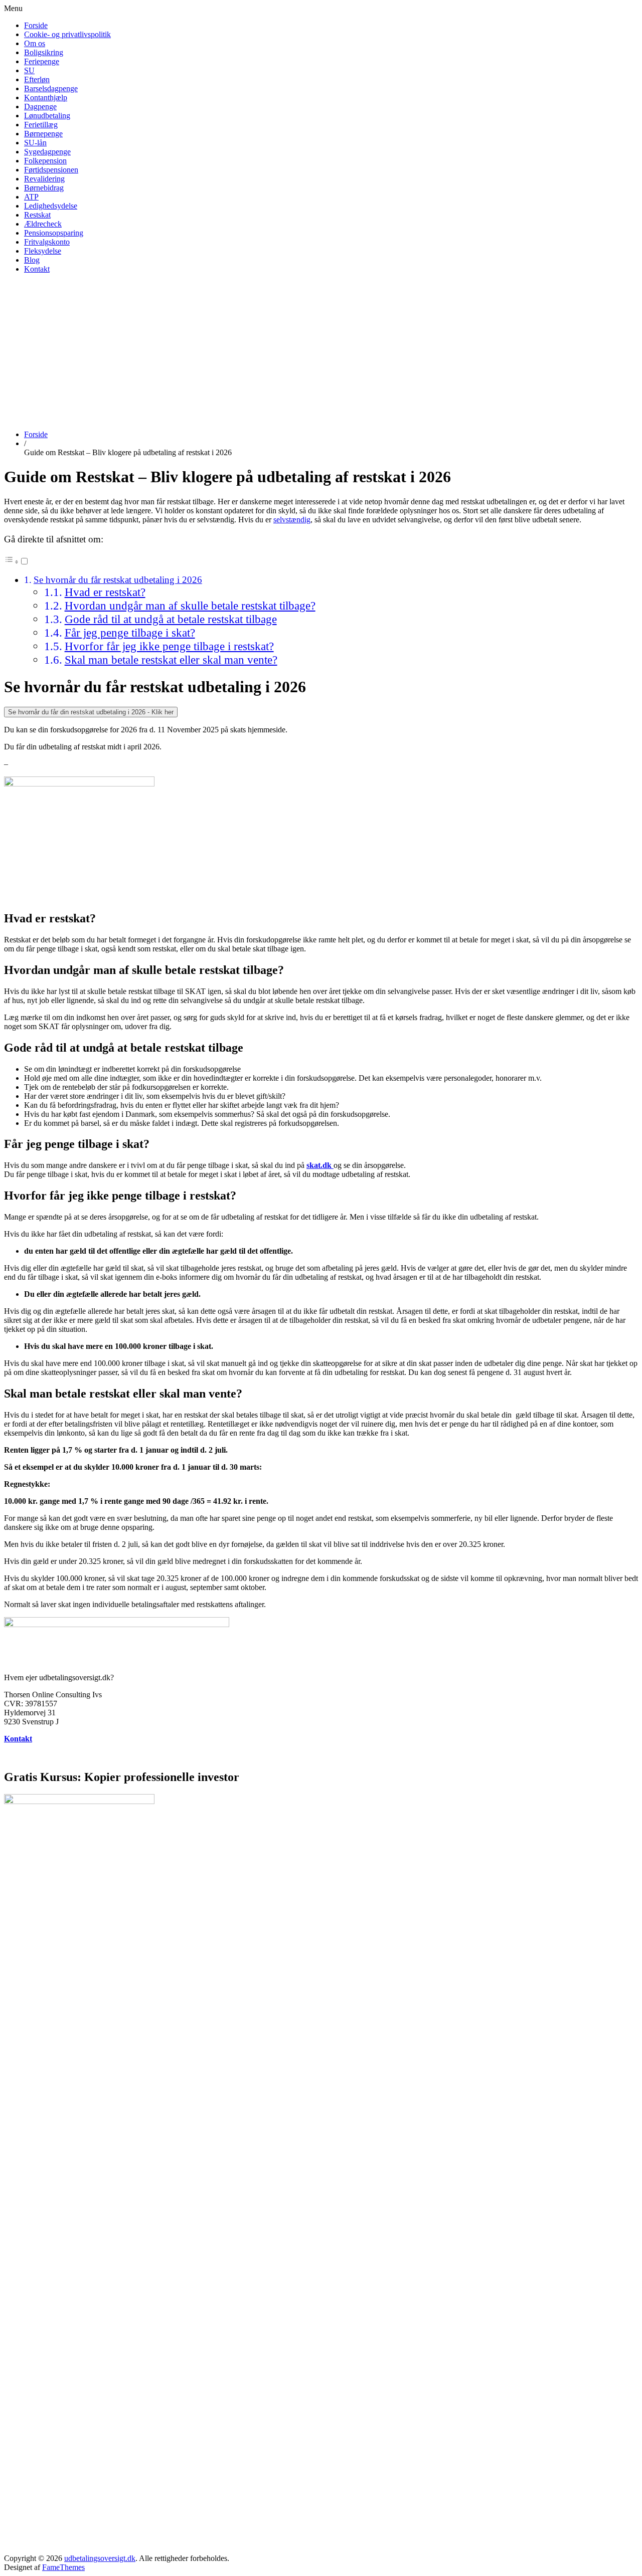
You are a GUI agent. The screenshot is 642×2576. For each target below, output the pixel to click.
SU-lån (35, 143)
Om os (35, 43)
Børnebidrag (44, 188)
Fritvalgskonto (47, 242)
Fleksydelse (43, 251)
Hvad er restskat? (105, 592)
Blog (32, 260)
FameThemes (63, 2567)
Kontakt (37, 269)
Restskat (37, 215)
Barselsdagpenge (51, 88)
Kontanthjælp (46, 97)
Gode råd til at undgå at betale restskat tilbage (171, 619)
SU (29, 70)
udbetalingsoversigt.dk (100, 2558)
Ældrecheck (43, 224)
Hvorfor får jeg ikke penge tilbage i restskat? (169, 646)
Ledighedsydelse (51, 206)
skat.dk (319, 1165)
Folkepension (45, 161)
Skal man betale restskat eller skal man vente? (171, 660)
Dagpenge (40, 107)
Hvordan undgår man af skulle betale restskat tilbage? (190, 606)
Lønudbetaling (47, 116)
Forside (36, 25)
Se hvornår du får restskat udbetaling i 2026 (118, 580)
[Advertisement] (321, 352)
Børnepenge (43, 134)
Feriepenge (42, 61)
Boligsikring (44, 52)
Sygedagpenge (47, 152)
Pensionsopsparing (54, 233)
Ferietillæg (41, 125)
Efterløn (37, 79)
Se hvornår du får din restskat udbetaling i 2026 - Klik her (91, 712)
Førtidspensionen (51, 170)
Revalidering (44, 179)
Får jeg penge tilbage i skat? (130, 633)
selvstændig (292, 520)
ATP (31, 197)
